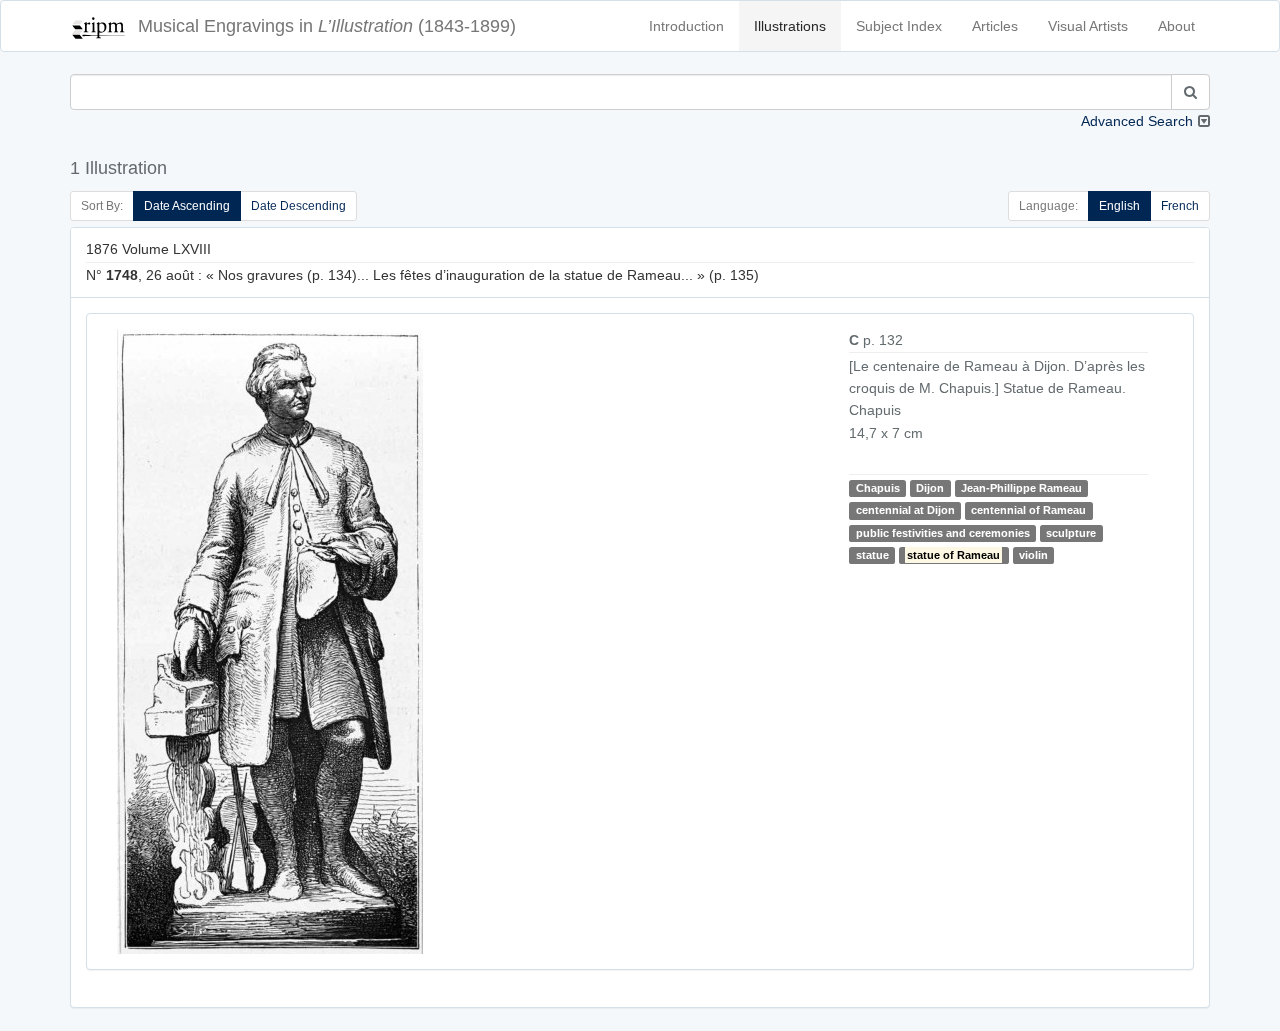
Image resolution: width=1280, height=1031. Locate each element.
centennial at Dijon (905, 510)
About (1176, 26)
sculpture (1071, 533)
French (1180, 206)
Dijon (930, 488)
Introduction (686, 26)
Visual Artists (1088, 26)
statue (872, 555)
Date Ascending (187, 206)
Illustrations (790, 26)
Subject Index (899, 26)
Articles (995, 26)
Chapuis (878, 488)
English (1119, 206)
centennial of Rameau (1028, 510)
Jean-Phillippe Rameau (1021, 488)
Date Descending (298, 206)
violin (1033, 555)
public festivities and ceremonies (943, 533)
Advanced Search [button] (1137, 121)
